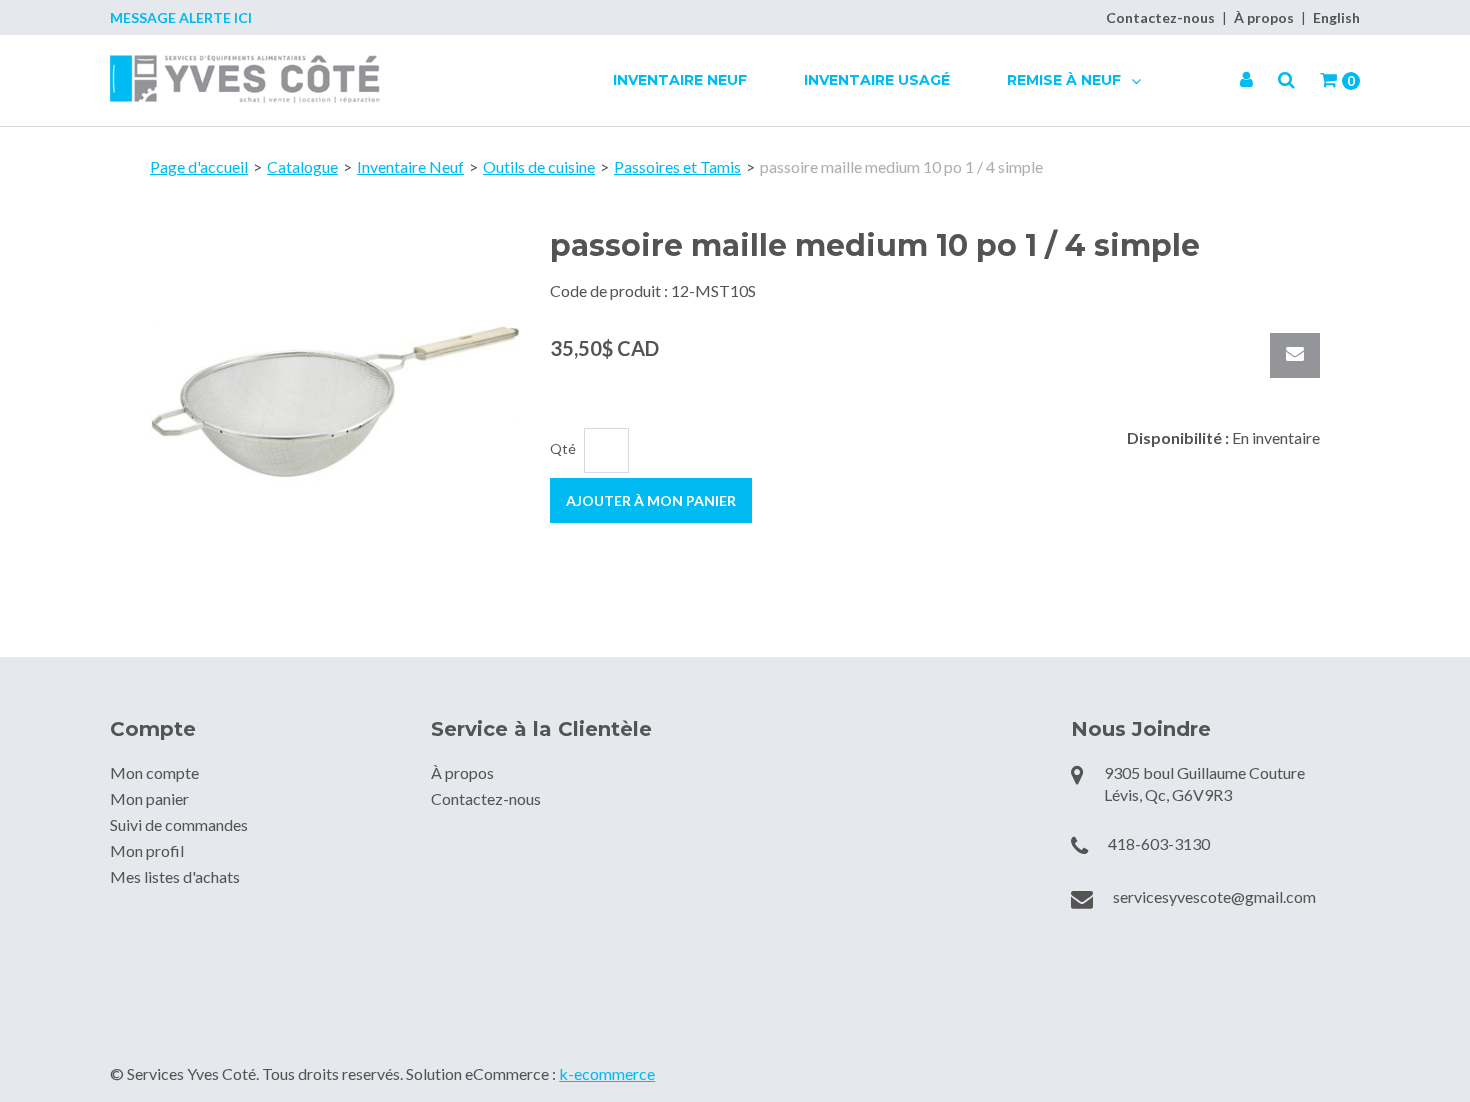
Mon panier (149, 798)
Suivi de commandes (179, 824)
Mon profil (147, 850)
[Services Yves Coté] (245, 79)
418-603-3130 (1159, 843)
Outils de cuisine (539, 166)
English (1336, 17)
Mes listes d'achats (175, 876)
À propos (1264, 17)
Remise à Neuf (1066, 80)
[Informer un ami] (1295, 355)
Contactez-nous (1160, 17)
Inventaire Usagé (877, 80)
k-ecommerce (607, 1073)
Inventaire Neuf (680, 80)
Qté (563, 448)
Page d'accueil (199, 166)
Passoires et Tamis (677, 166)
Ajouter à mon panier (651, 500)
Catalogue (302, 166)
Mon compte (154, 772)
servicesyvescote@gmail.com (1214, 896)
